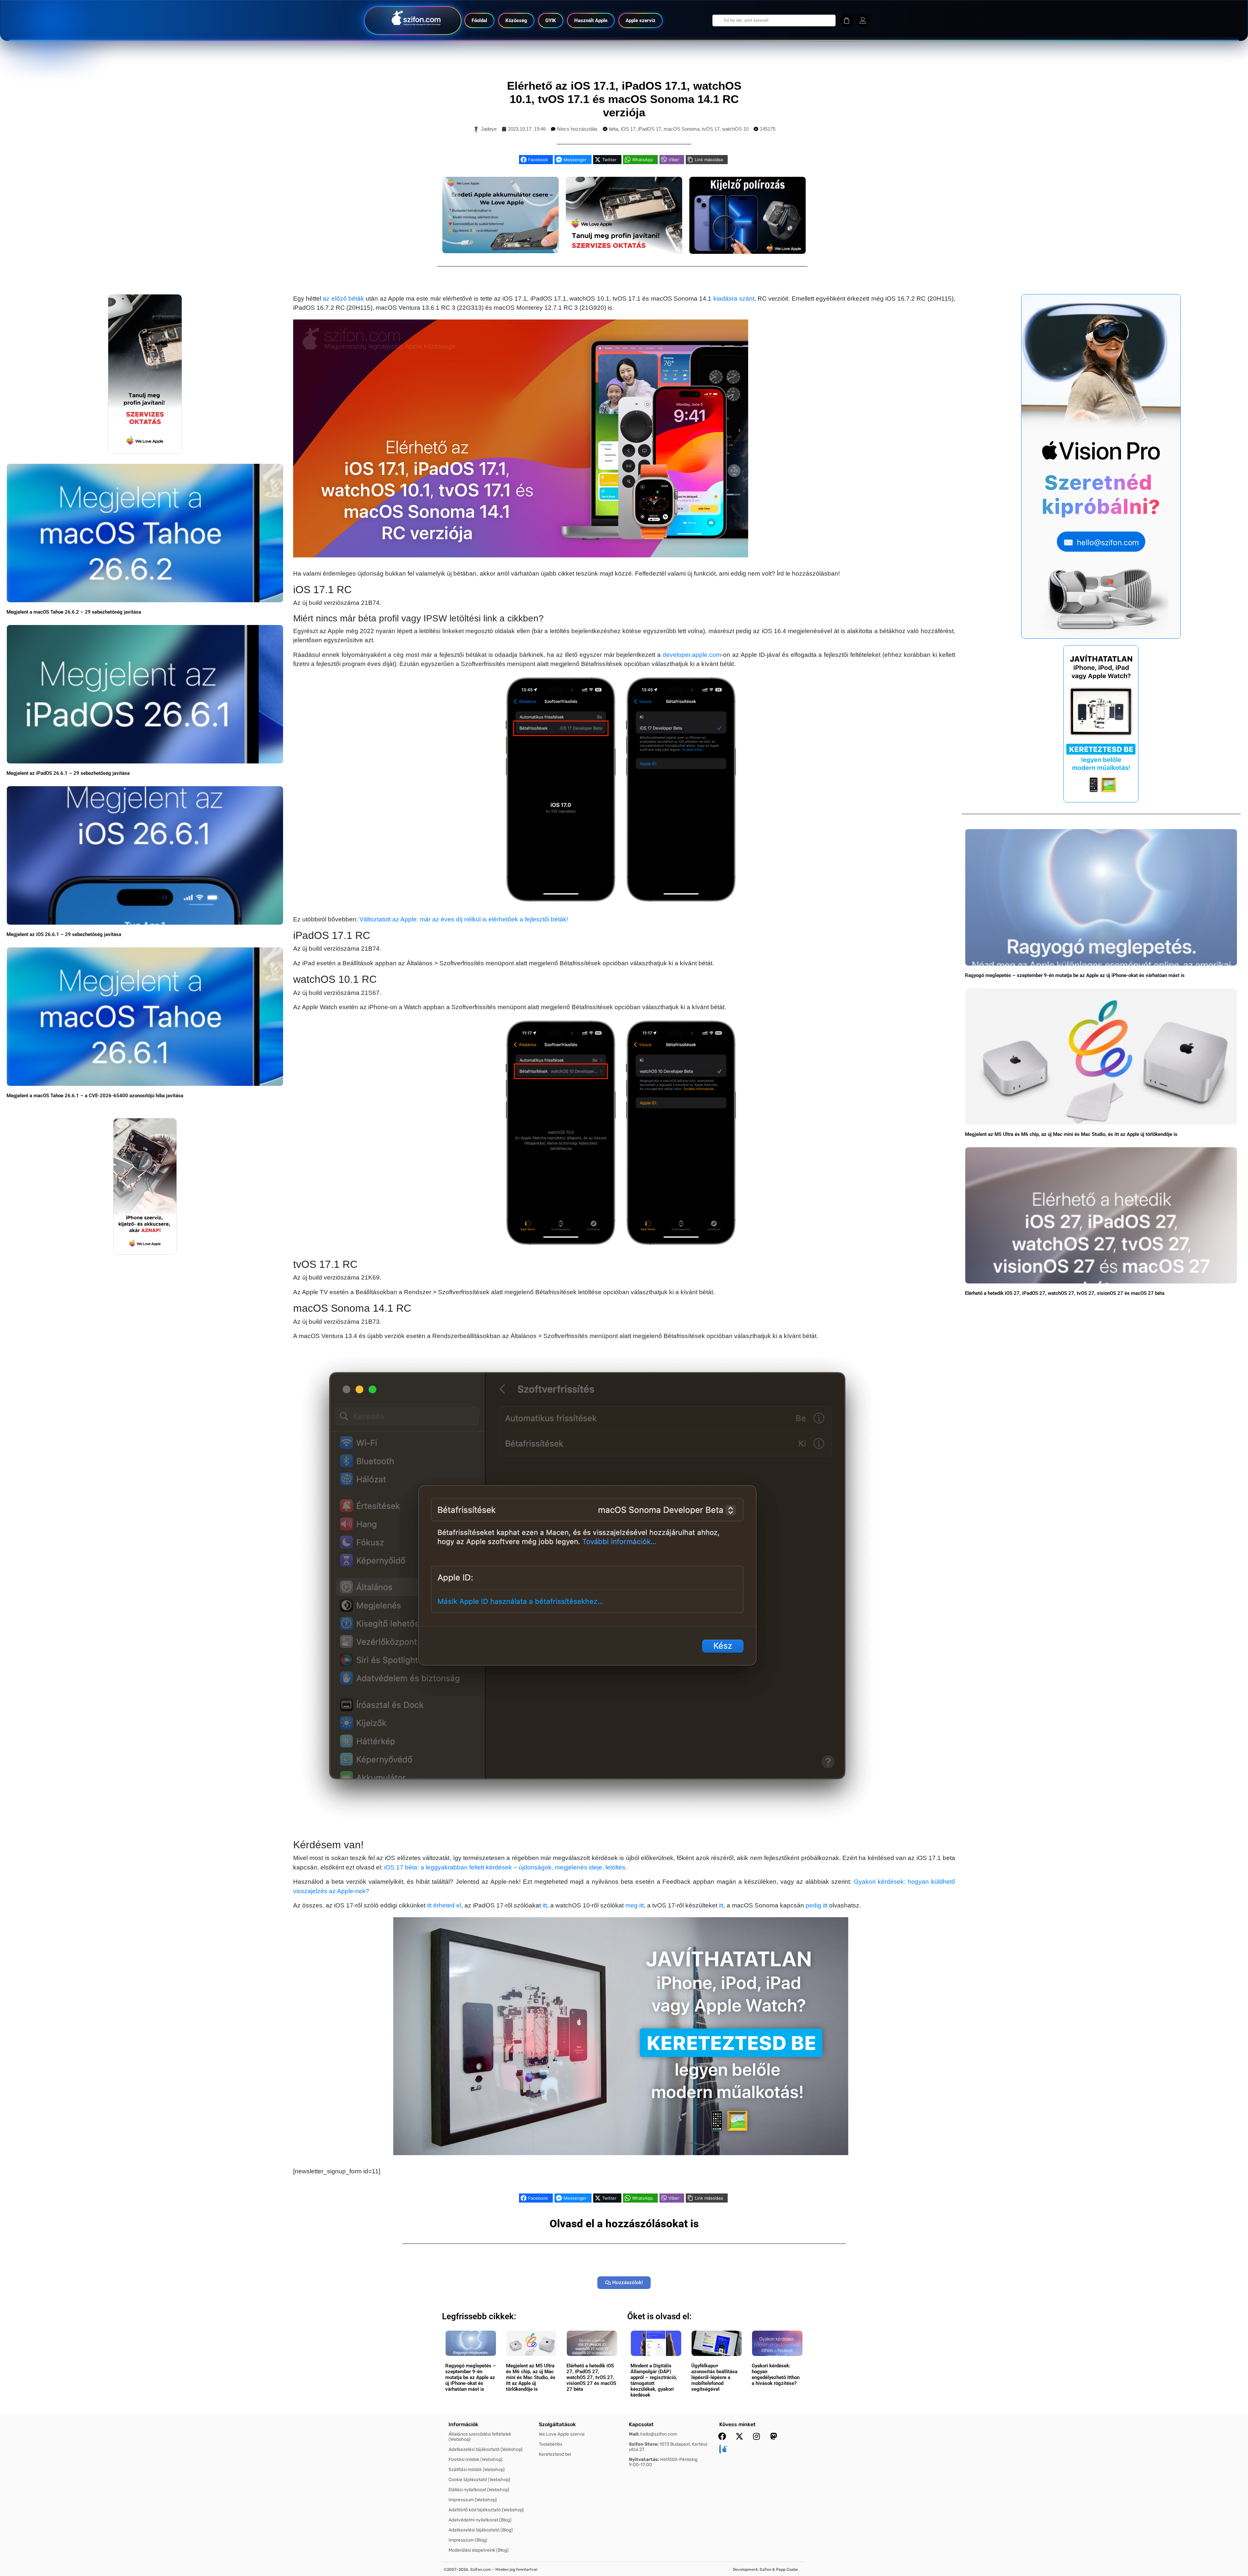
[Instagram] (757, 2436)
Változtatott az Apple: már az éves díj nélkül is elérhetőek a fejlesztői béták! (464, 919)
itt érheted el (444, 1905)
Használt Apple (591, 20)
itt (545, 1905)
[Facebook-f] (722, 2436)
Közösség (516, 20)
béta (614, 129)
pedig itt (817, 1905)
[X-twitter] (739, 2436)
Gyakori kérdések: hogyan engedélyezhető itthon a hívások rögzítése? (776, 2374)
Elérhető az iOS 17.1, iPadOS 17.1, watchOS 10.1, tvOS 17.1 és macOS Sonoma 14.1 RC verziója (624, 99)
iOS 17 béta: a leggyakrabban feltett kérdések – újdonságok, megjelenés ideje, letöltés (505, 1867)
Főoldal (479, 20)
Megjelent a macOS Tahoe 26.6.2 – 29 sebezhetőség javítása (74, 612)
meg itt (635, 1905)
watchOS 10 (735, 129)
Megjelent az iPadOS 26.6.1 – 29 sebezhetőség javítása (68, 773)
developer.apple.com (692, 655)
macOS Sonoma (682, 129)
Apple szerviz (641, 20)
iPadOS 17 (650, 129)
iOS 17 (628, 129)
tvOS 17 (711, 129)
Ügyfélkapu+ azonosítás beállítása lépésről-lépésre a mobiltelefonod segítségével (714, 2377)
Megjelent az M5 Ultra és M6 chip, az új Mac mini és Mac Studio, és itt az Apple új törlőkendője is (1071, 1134)
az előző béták (343, 299)
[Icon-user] (863, 20)
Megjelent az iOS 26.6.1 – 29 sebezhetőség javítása (64, 934)
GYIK (551, 20)
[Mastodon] (774, 2436)
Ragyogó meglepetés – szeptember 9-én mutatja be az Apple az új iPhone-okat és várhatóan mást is (1075, 975)
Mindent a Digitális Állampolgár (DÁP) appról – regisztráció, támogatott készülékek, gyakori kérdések (654, 2380)
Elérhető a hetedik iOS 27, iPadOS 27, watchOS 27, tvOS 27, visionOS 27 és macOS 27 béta (1065, 1293)
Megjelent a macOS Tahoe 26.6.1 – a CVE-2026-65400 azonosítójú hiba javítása (95, 1096)
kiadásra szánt (734, 299)
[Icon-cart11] (847, 20)
